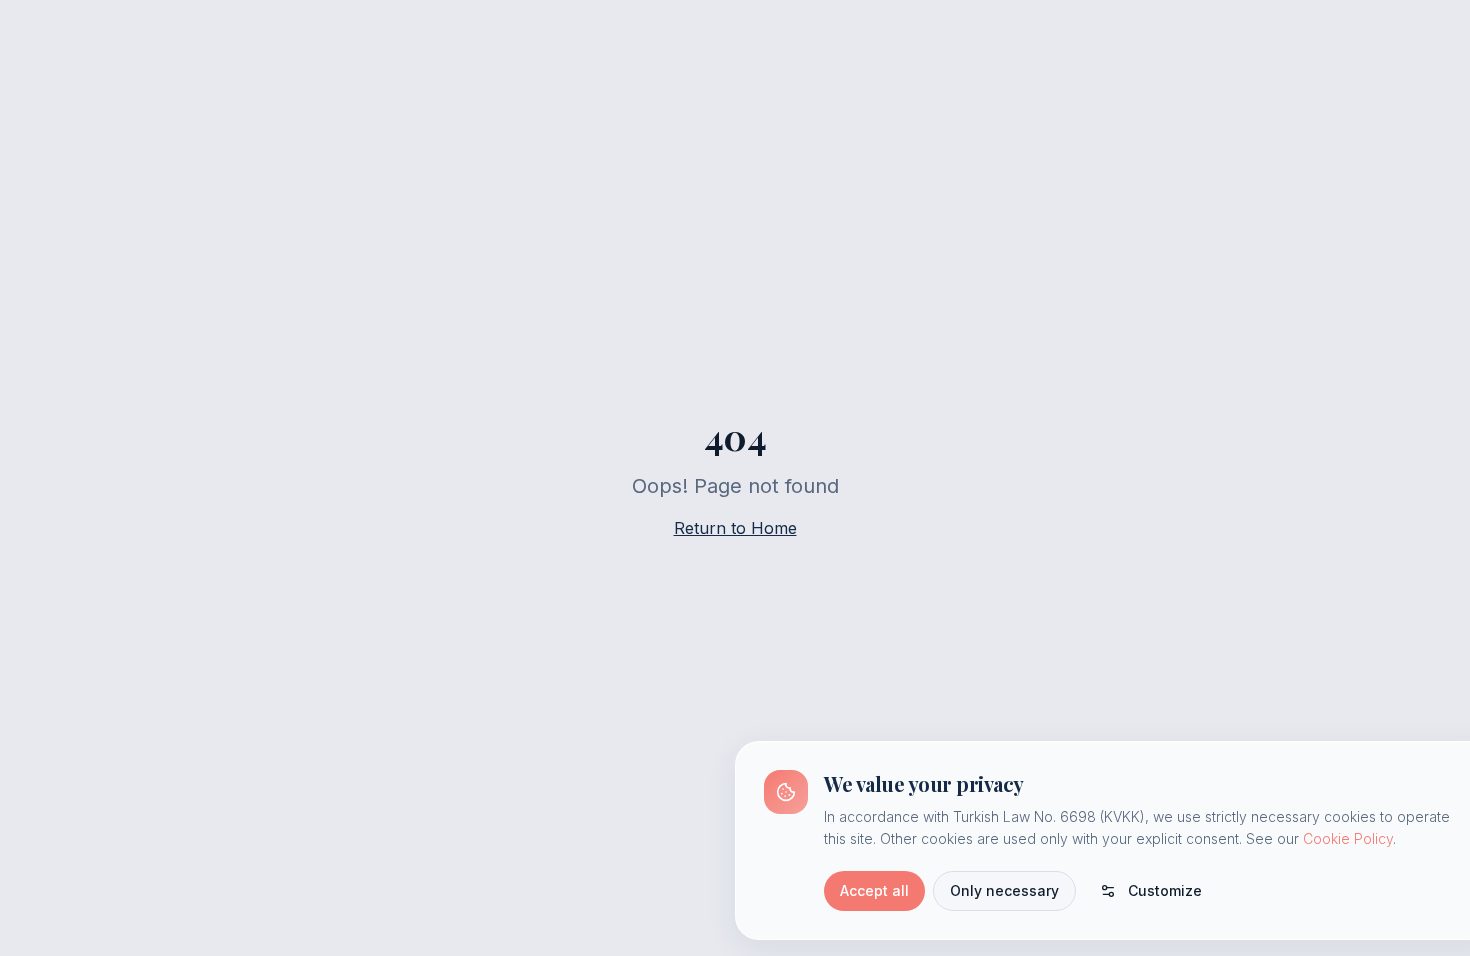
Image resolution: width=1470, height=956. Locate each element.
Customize (1165, 890)
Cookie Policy (1348, 838)
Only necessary (1004, 890)
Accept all (874, 890)
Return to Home (735, 528)
